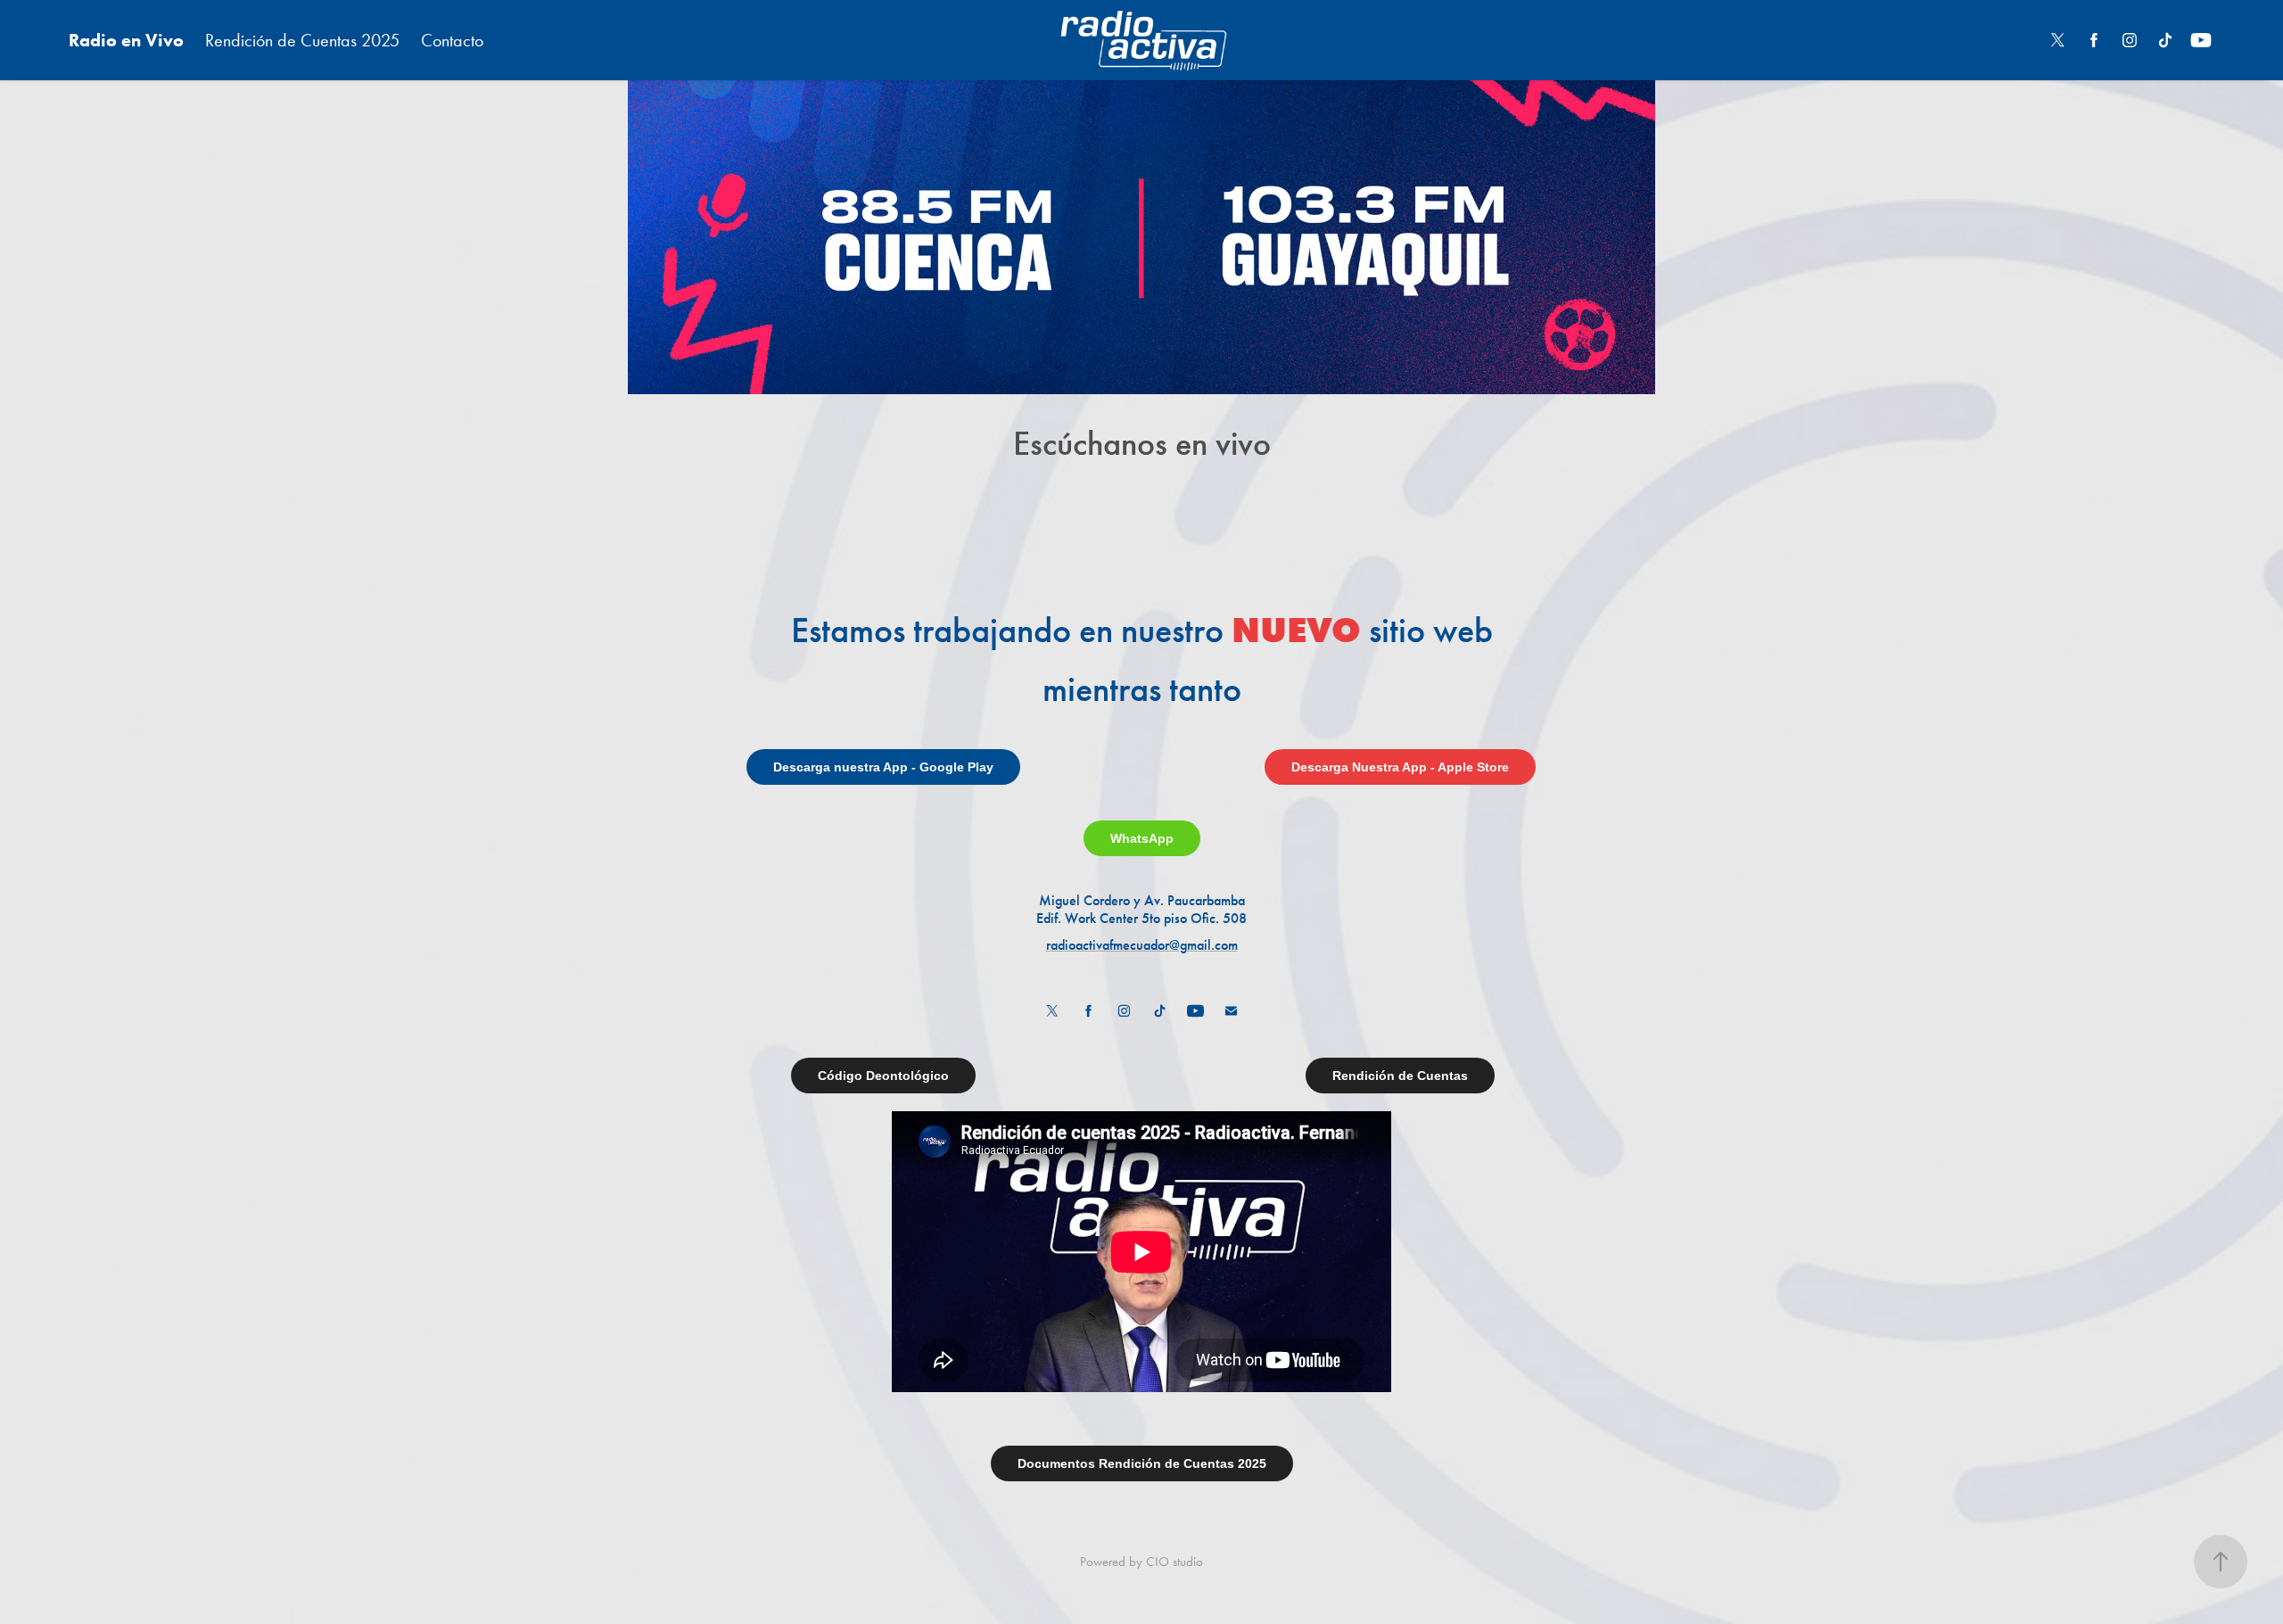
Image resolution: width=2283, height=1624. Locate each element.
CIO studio (1174, 1562)
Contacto (452, 40)
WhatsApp (1142, 838)
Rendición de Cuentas (1400, 1076)
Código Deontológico (883, 1076)
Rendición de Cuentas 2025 (302, 40)
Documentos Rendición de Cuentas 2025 (1142, 1463)
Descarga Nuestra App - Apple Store (1400, 767)
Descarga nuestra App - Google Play (883, 767)
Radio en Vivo (126, 40)
